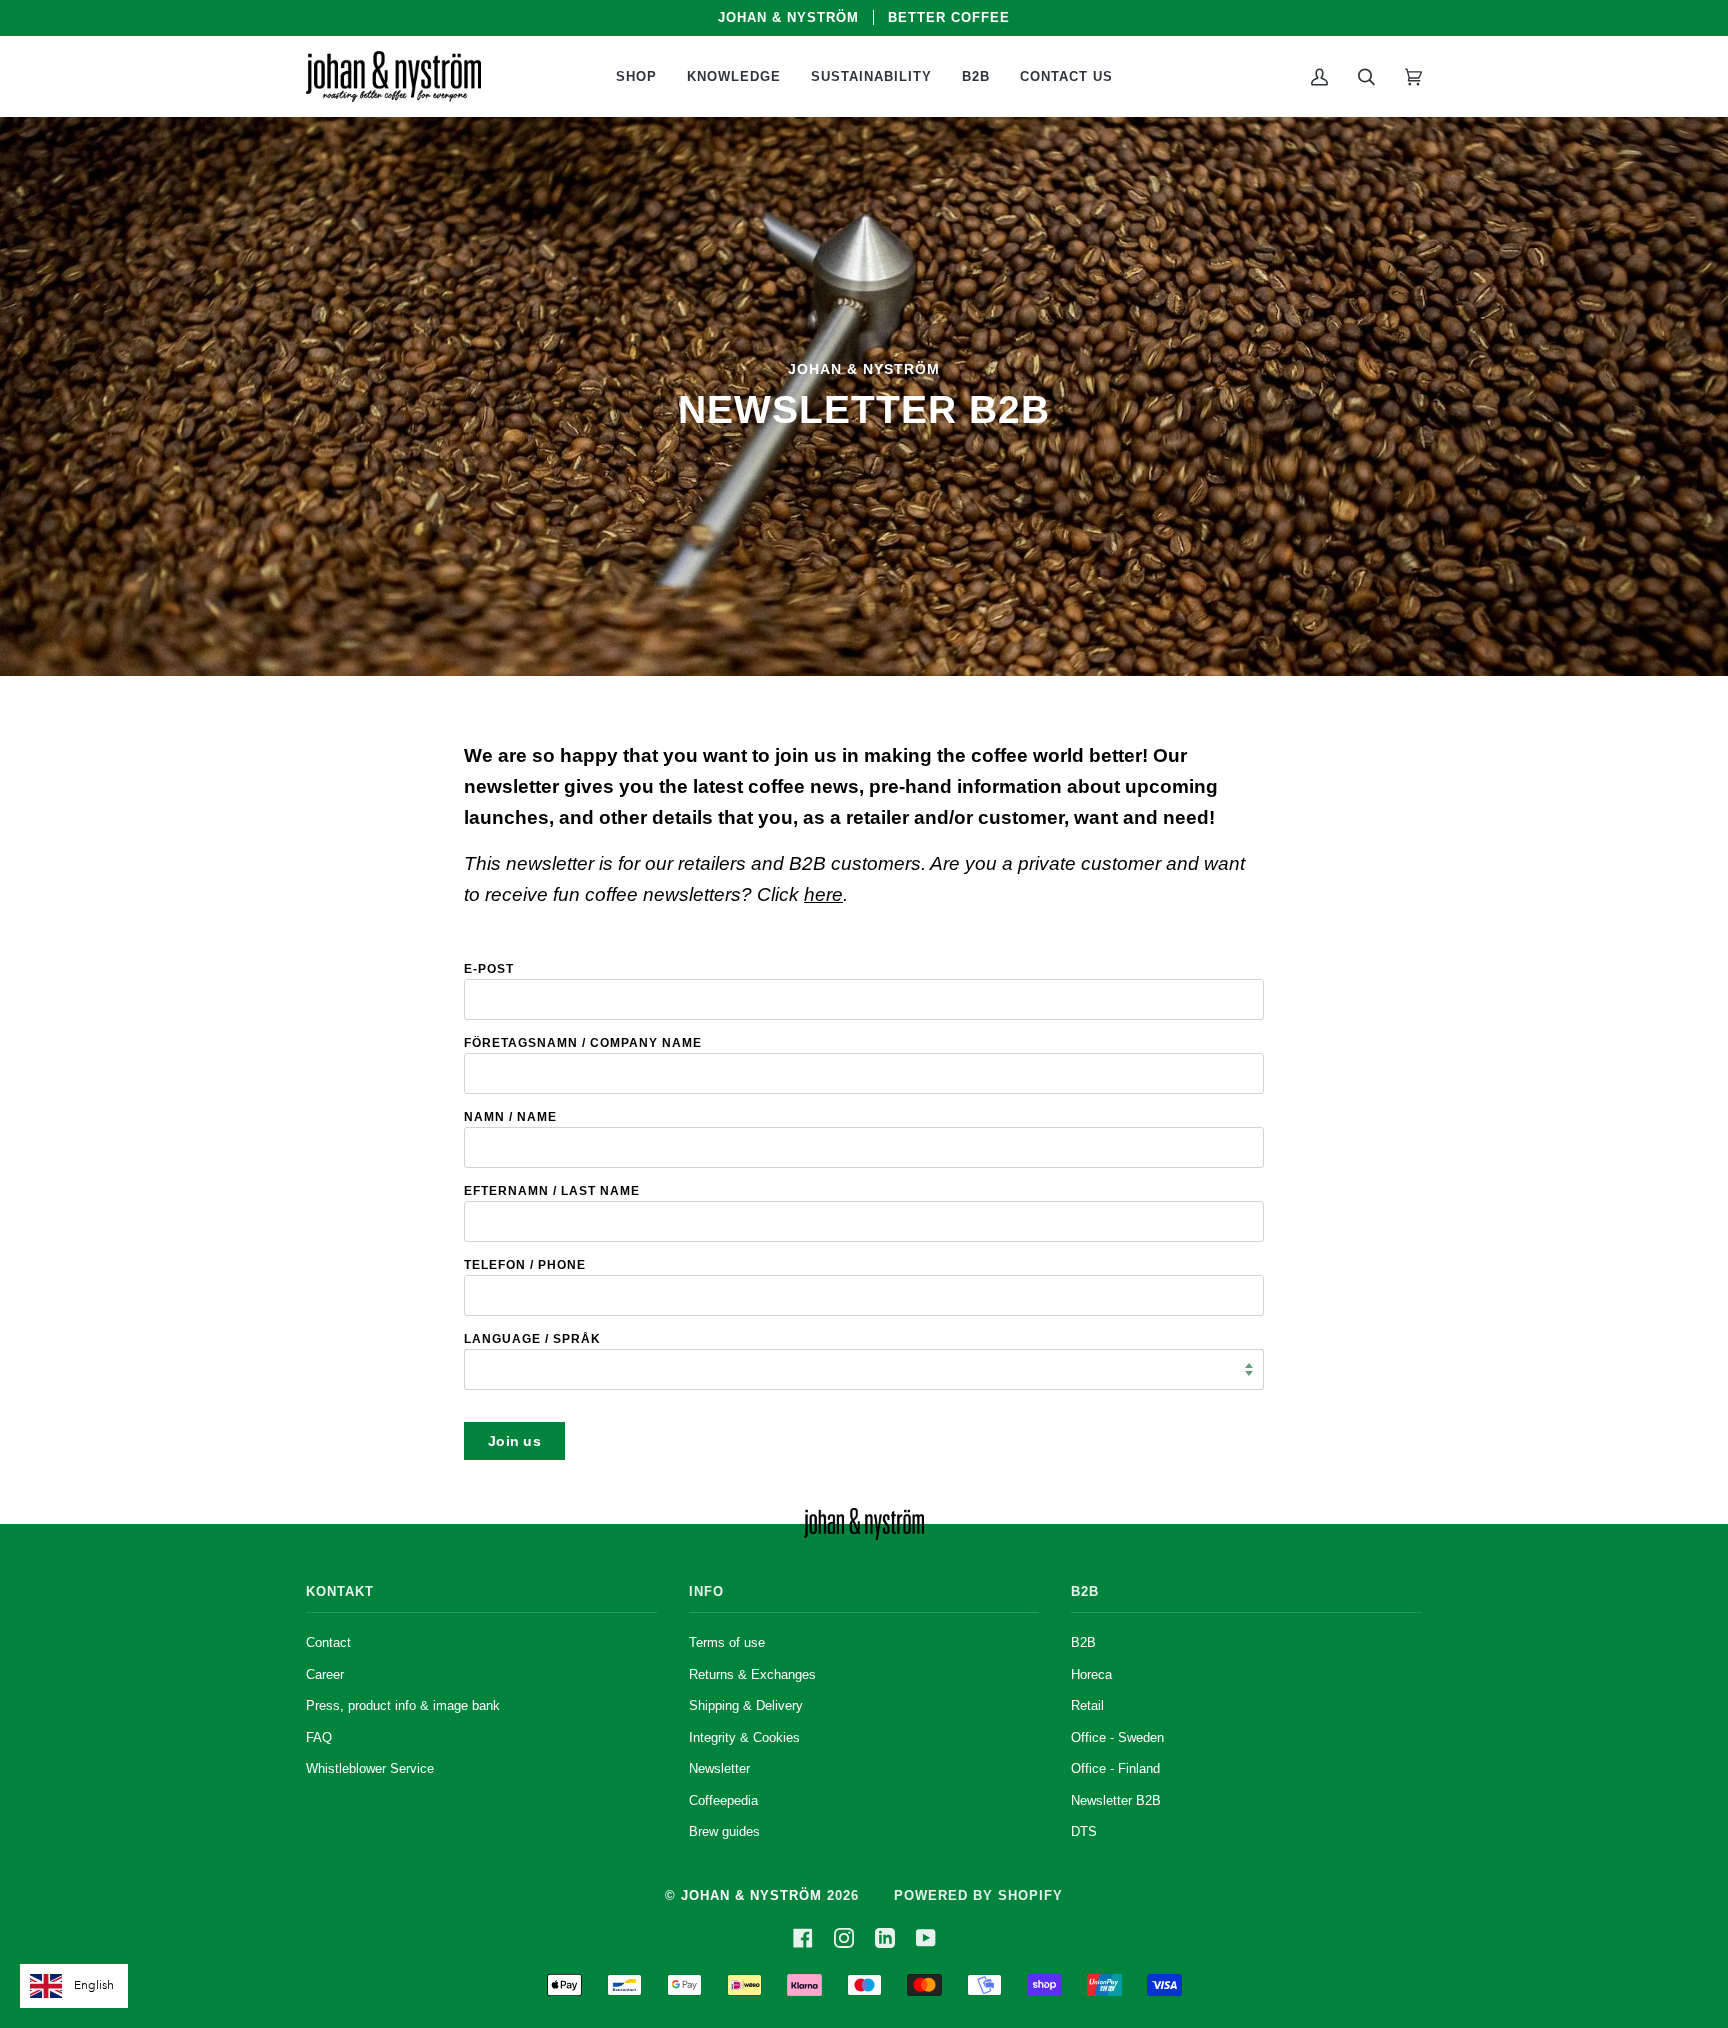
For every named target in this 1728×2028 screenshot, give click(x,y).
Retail (1087, 1705)
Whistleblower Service (370, 1768)
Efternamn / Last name (552, 1191)
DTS (1084, 1831)
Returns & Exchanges (752, 1674)
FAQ (319, 1737)
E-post (489, 969)
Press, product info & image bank (403, 1705)
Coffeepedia (723, 1800)
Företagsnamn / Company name (583, 1043)
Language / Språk (532, 1339)
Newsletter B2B (1116, 1800)
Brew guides (724, 1831)
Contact (328, 1642)
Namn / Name (510, 1117)
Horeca (1091, 1674)
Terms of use (727, 1642)
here (823, 894)
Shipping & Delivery (746, 1705)
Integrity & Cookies (744, 1737)
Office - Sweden (1117, 1737)
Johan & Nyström (751, 1895)
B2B (1083, 1642)
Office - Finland (1115, 1768)
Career (325, 1674)
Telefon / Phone (525, 1265)
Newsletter (719, 1768)
